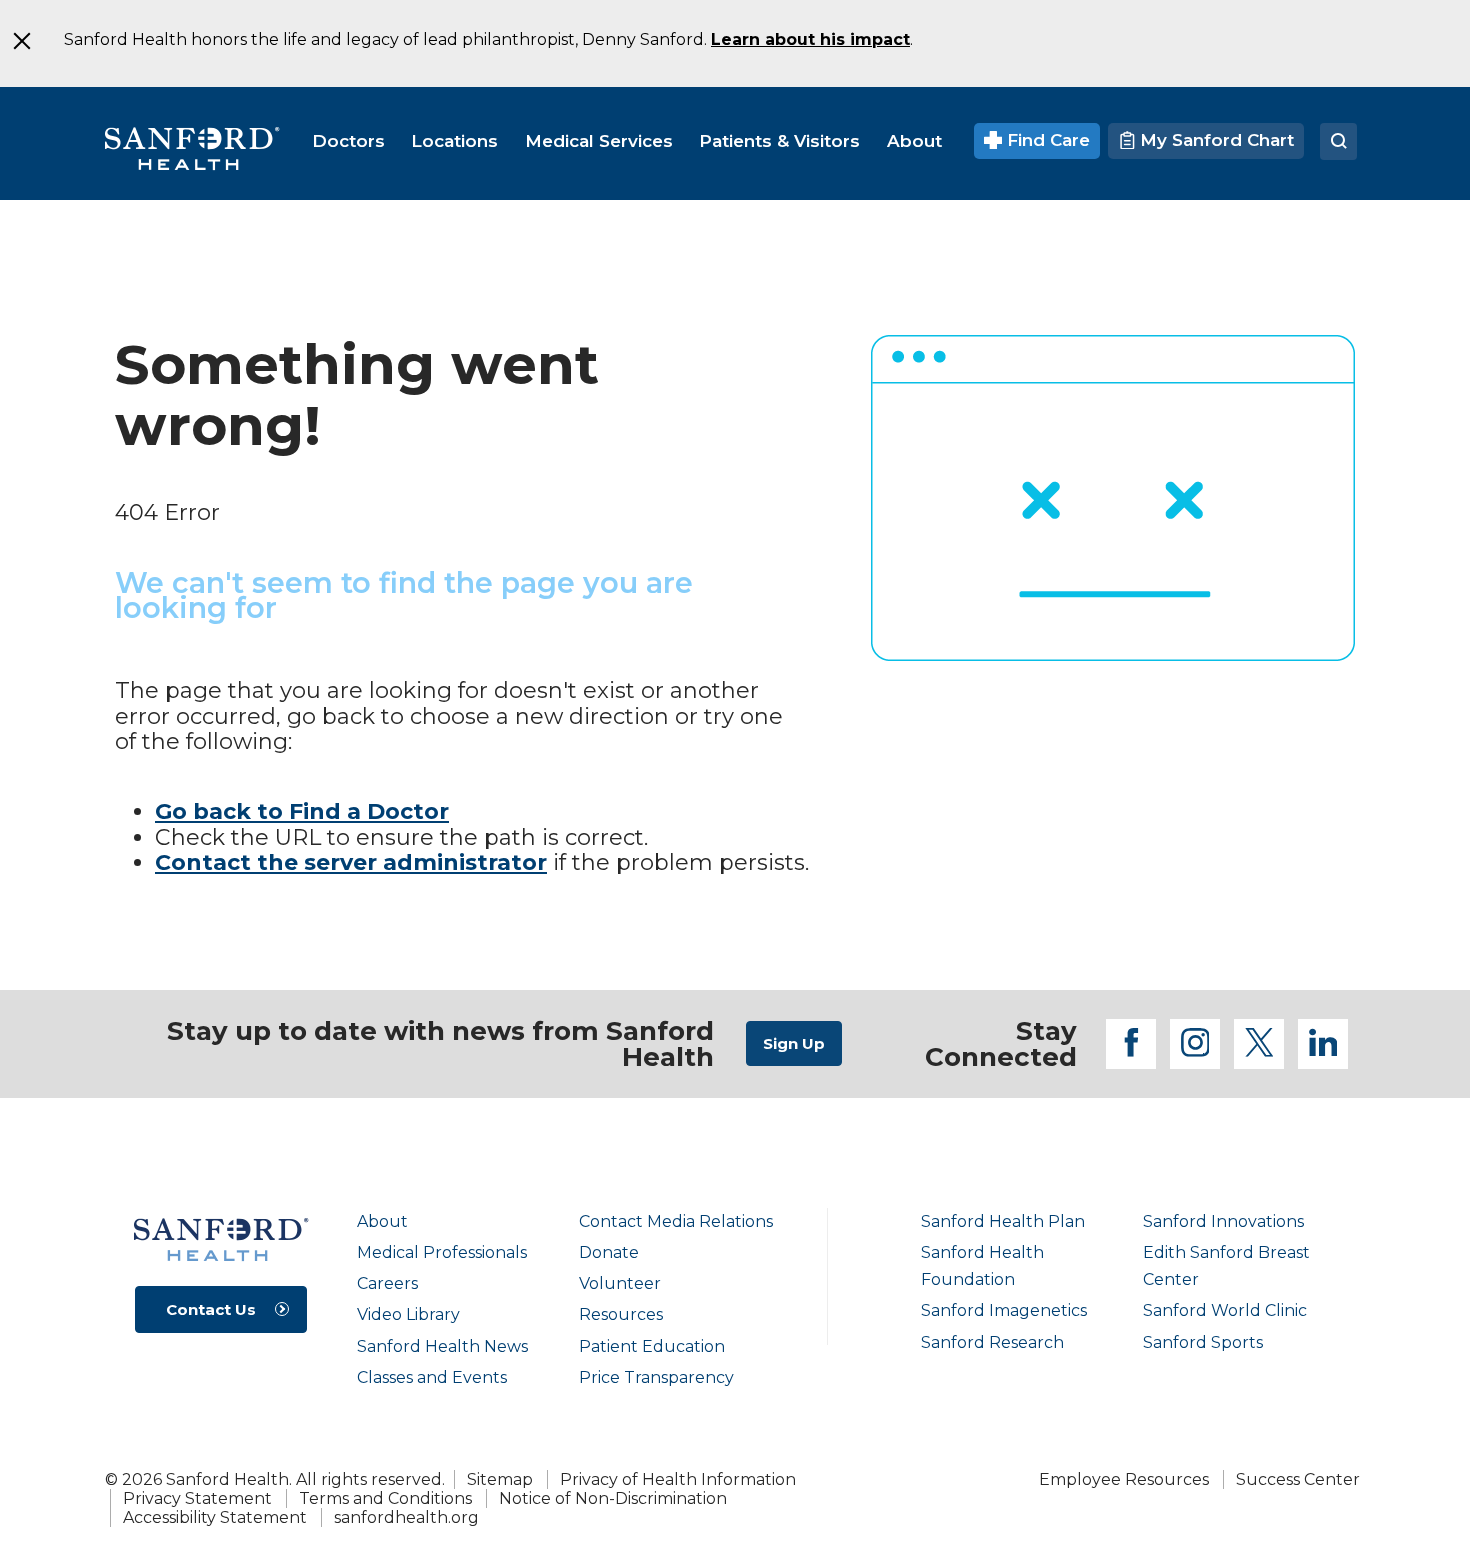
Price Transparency (656, 1377)
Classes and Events (432, 1377)
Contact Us (211, 1309)
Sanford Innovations (1223, 1221)
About (382, 1221)
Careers (387, 1283)
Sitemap (500, 1479)
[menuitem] (348, 141)
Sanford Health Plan (1003, 1221)
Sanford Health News (442, 1346)
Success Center (1298, 1479)
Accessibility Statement (215, 1517)
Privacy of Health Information (678, 1479)
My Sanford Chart (1214, 140)
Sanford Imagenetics (1004, 1310)
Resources (621, 1314)
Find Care (1046, 140)
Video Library (408, 1314)
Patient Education (652, 1346)
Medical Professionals (442, 1252)
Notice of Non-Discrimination (613, 1498)
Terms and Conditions (385, 1498)
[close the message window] (21, 41)
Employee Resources (1124, 1479)
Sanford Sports (1203, 1342)
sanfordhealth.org (406, 1517)
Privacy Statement (197, 1498)
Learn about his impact (810, 39)
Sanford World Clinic (1225, 1310)
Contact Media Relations (676, 1221)
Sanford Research (992, 1342)
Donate (609, 1252)
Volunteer (620, 1283)
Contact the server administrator (351, 862)
